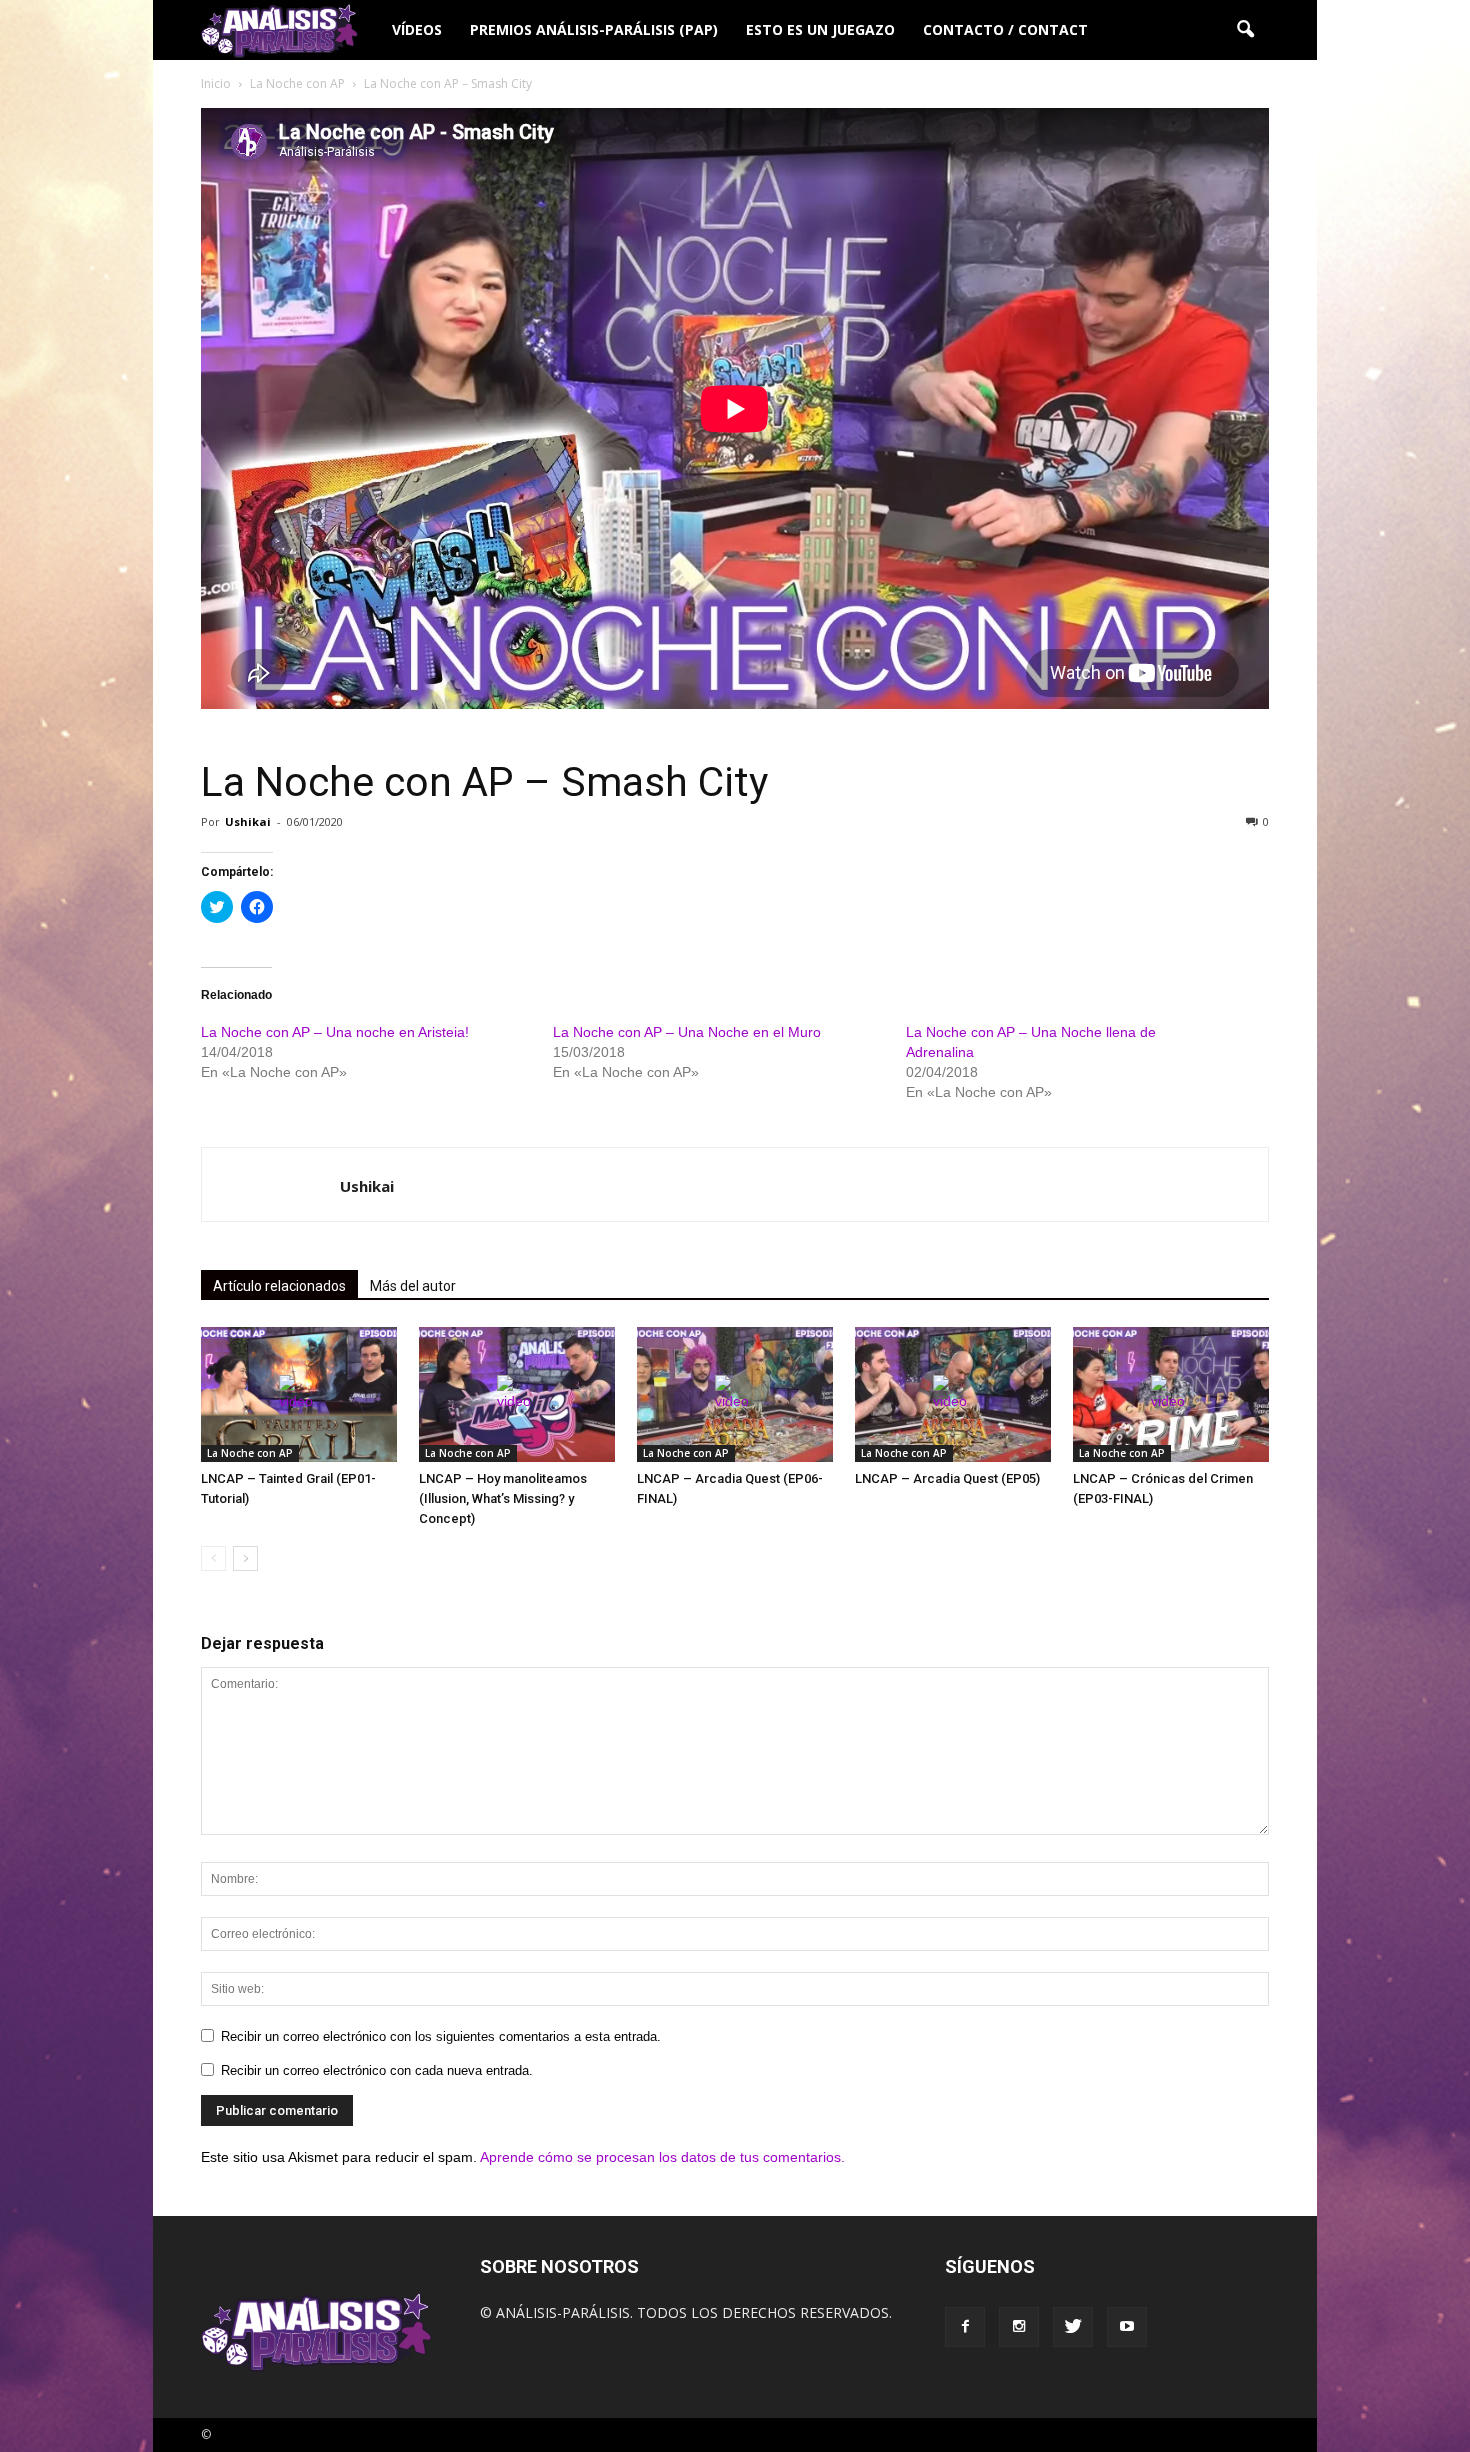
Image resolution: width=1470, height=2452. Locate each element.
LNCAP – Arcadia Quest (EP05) (947, 1478)
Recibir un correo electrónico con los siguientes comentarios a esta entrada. (441, 2036)
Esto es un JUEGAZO (820, 29)
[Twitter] (1073, 2327)
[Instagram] (1019, 2327)
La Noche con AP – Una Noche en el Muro (687, 1032)
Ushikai (248, 821)
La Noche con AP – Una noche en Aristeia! (335, 1032)
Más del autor (413, 1286)
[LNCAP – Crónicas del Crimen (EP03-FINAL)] (1171, 1394)
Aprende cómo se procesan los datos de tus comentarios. (662, 2157)
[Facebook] (965, 2327)
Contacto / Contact (1005, 29)
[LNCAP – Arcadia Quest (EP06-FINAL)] (735, 1394)
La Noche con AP (250, 1453)
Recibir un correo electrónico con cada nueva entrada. (377, 2070)
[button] (1245, 30)
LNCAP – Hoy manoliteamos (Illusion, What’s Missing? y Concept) (503, 1498)
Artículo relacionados (279, 1286)
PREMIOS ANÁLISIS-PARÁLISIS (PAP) (594, 29)
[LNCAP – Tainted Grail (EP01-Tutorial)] (299, 1394)
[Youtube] (1127, 2327)
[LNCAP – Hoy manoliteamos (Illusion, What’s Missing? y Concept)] (517, 1394)
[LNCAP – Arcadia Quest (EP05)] (953, 1394)
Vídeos (417, 29)
